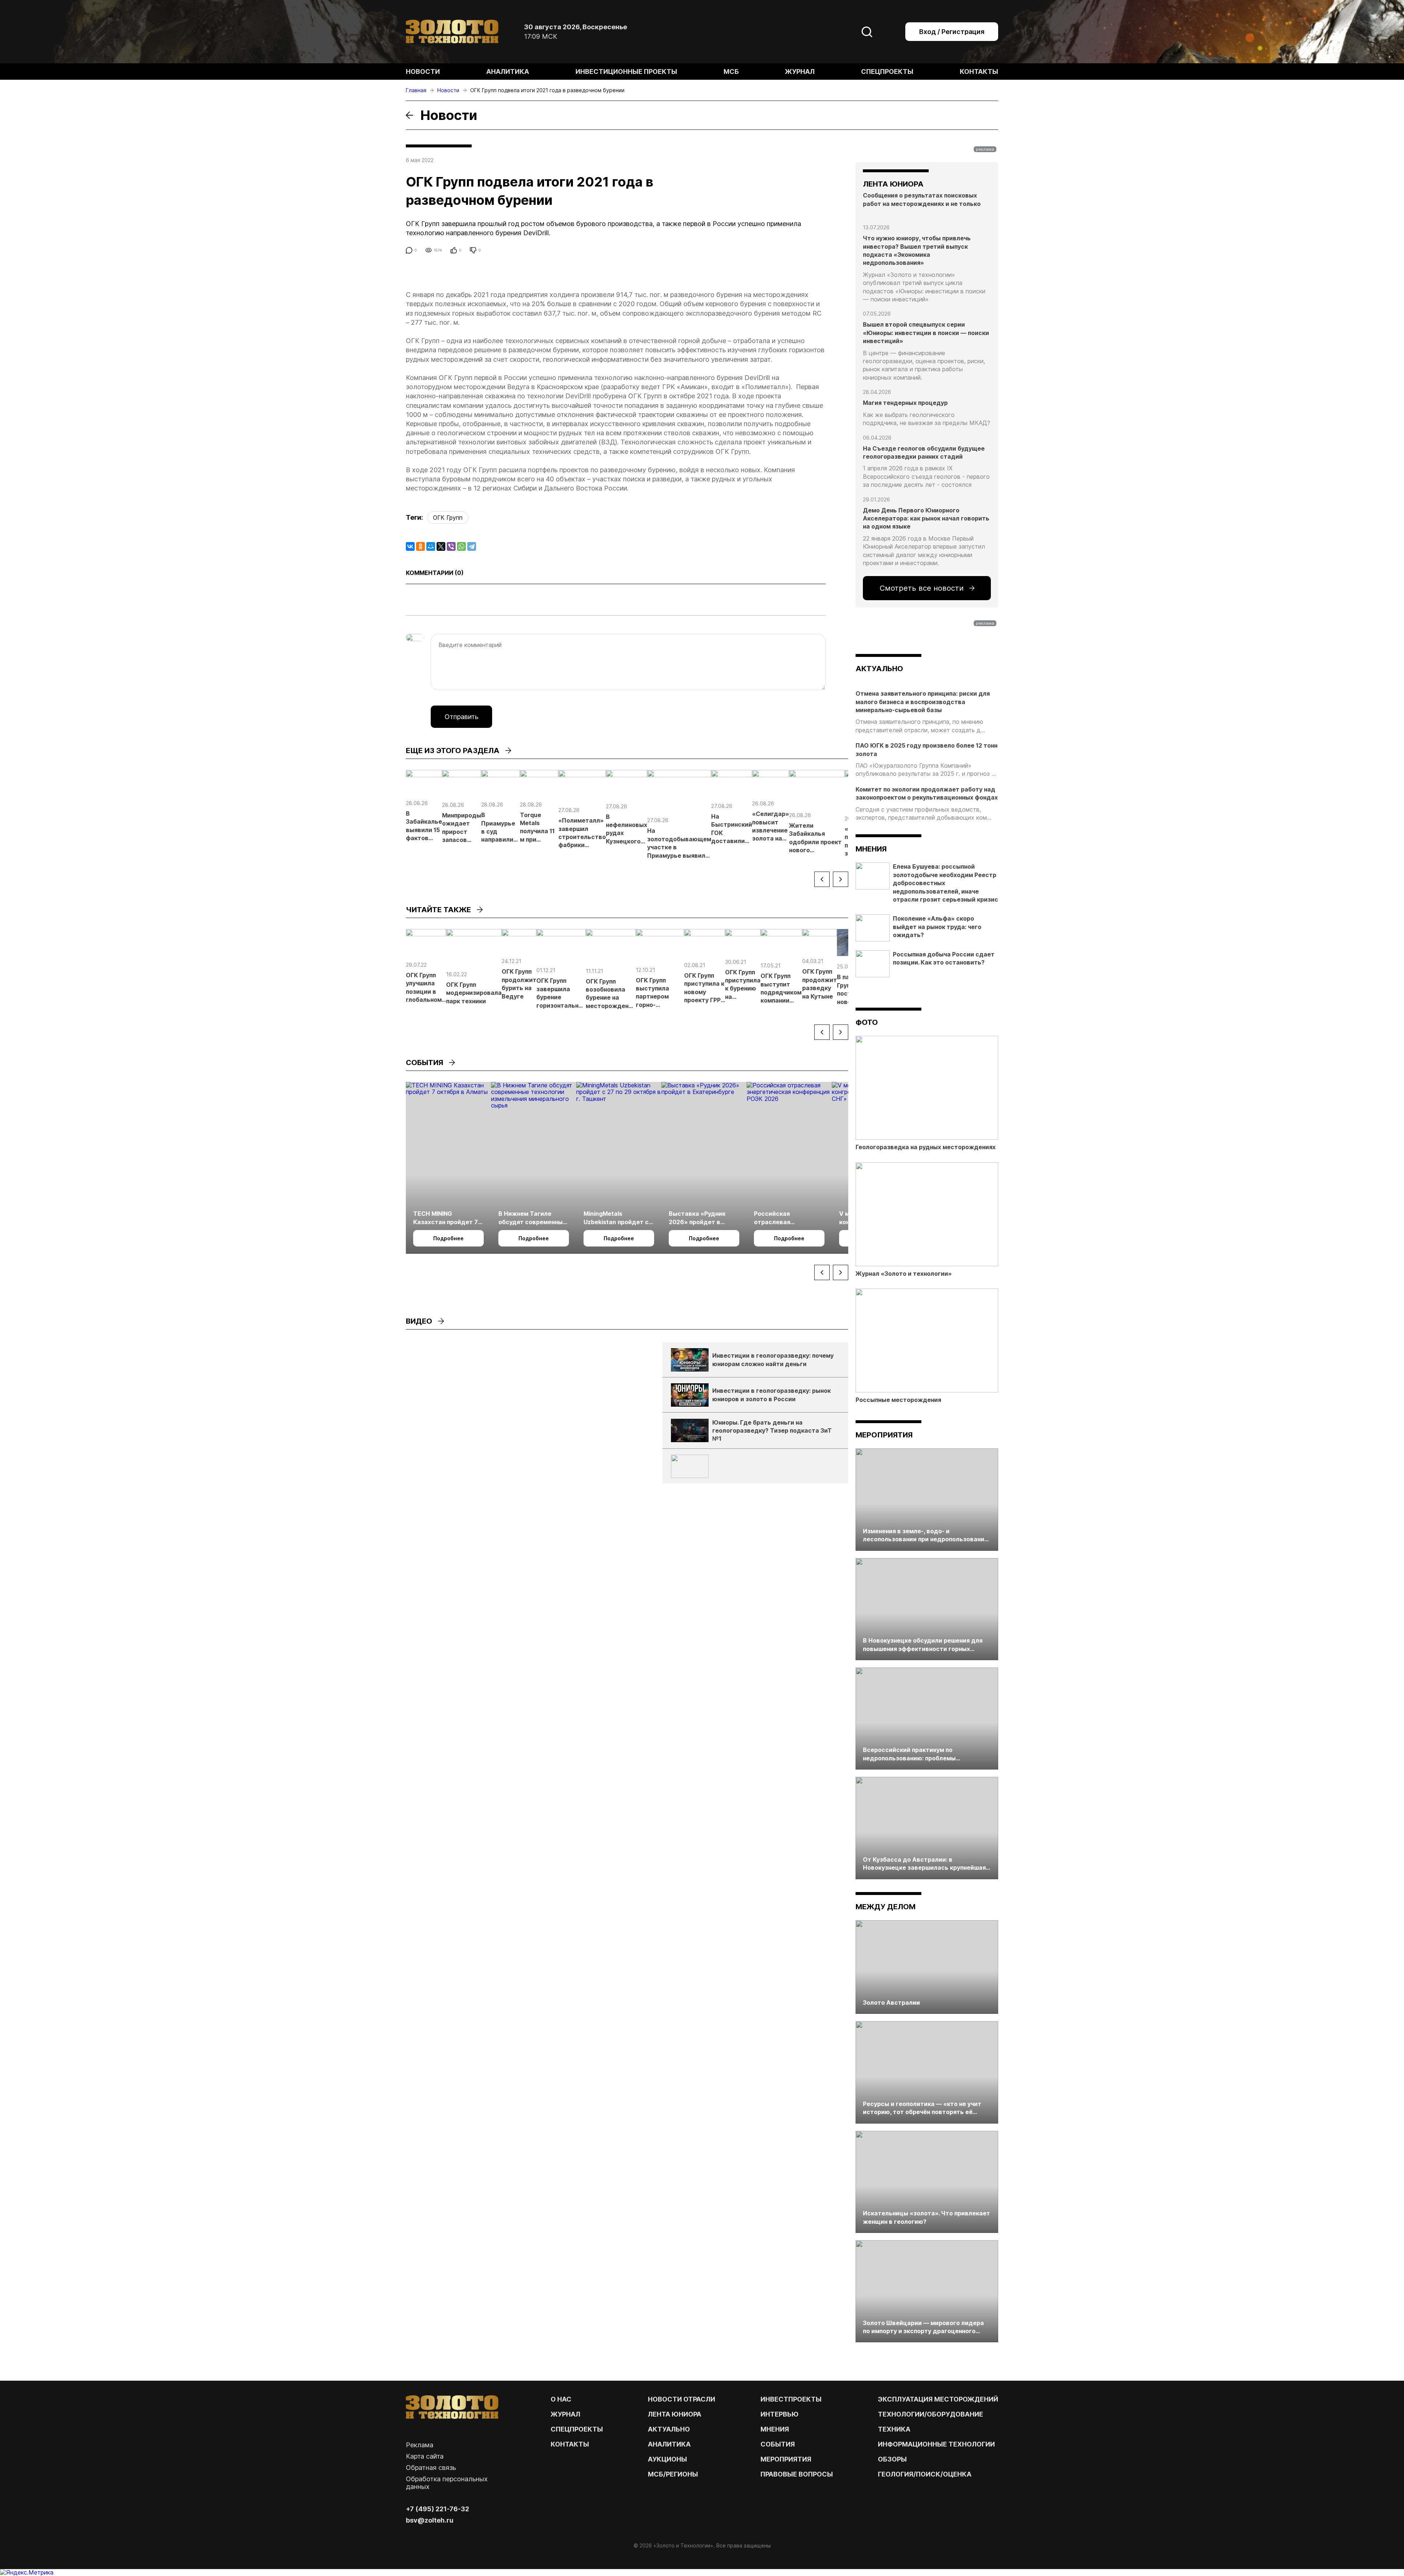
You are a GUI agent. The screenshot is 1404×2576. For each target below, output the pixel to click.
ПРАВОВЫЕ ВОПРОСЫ (797, 2474)
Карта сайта (425, 2456)
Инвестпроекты (791, 2399)
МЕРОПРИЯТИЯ (786, 2459)
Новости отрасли (682, 2399)
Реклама (420, 2445)
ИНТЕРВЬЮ (780, 2414)
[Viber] (451, 546)
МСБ (731, 72)
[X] (441, 546)
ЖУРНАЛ (565, 2414)
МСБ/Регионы (673, 2474)
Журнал (800, 72)
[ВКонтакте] (410, 546)
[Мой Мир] (431, 546)
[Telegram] (472, 546)
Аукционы (667, 2459)
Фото (867, 1022)
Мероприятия (884, 1435)
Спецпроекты (887, 72)
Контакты (979, 72)
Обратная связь (431, 2468)
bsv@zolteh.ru (430, 2520)
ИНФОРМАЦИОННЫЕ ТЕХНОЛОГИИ (936, 2444)
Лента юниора (675, 2414)
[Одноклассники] (420, 546)
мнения (871, 849)
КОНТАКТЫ (570, 2444)
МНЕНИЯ (775, 2429)
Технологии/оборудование (931, 2414)
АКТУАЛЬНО (879, 669)
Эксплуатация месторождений (938, 2399)
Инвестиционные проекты (626, 72)
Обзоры (892, 2459)
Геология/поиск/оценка (925, 2474)
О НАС (561, 2399)
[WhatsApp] (461, 546)
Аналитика (508, 72)
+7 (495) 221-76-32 (437, 2509)
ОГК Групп (448, 518)
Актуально (669, 2429)
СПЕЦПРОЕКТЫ (577, 2429)
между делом (886, 1907)
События (778, 2444)
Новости (423, 72)
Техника (894, 2429)
